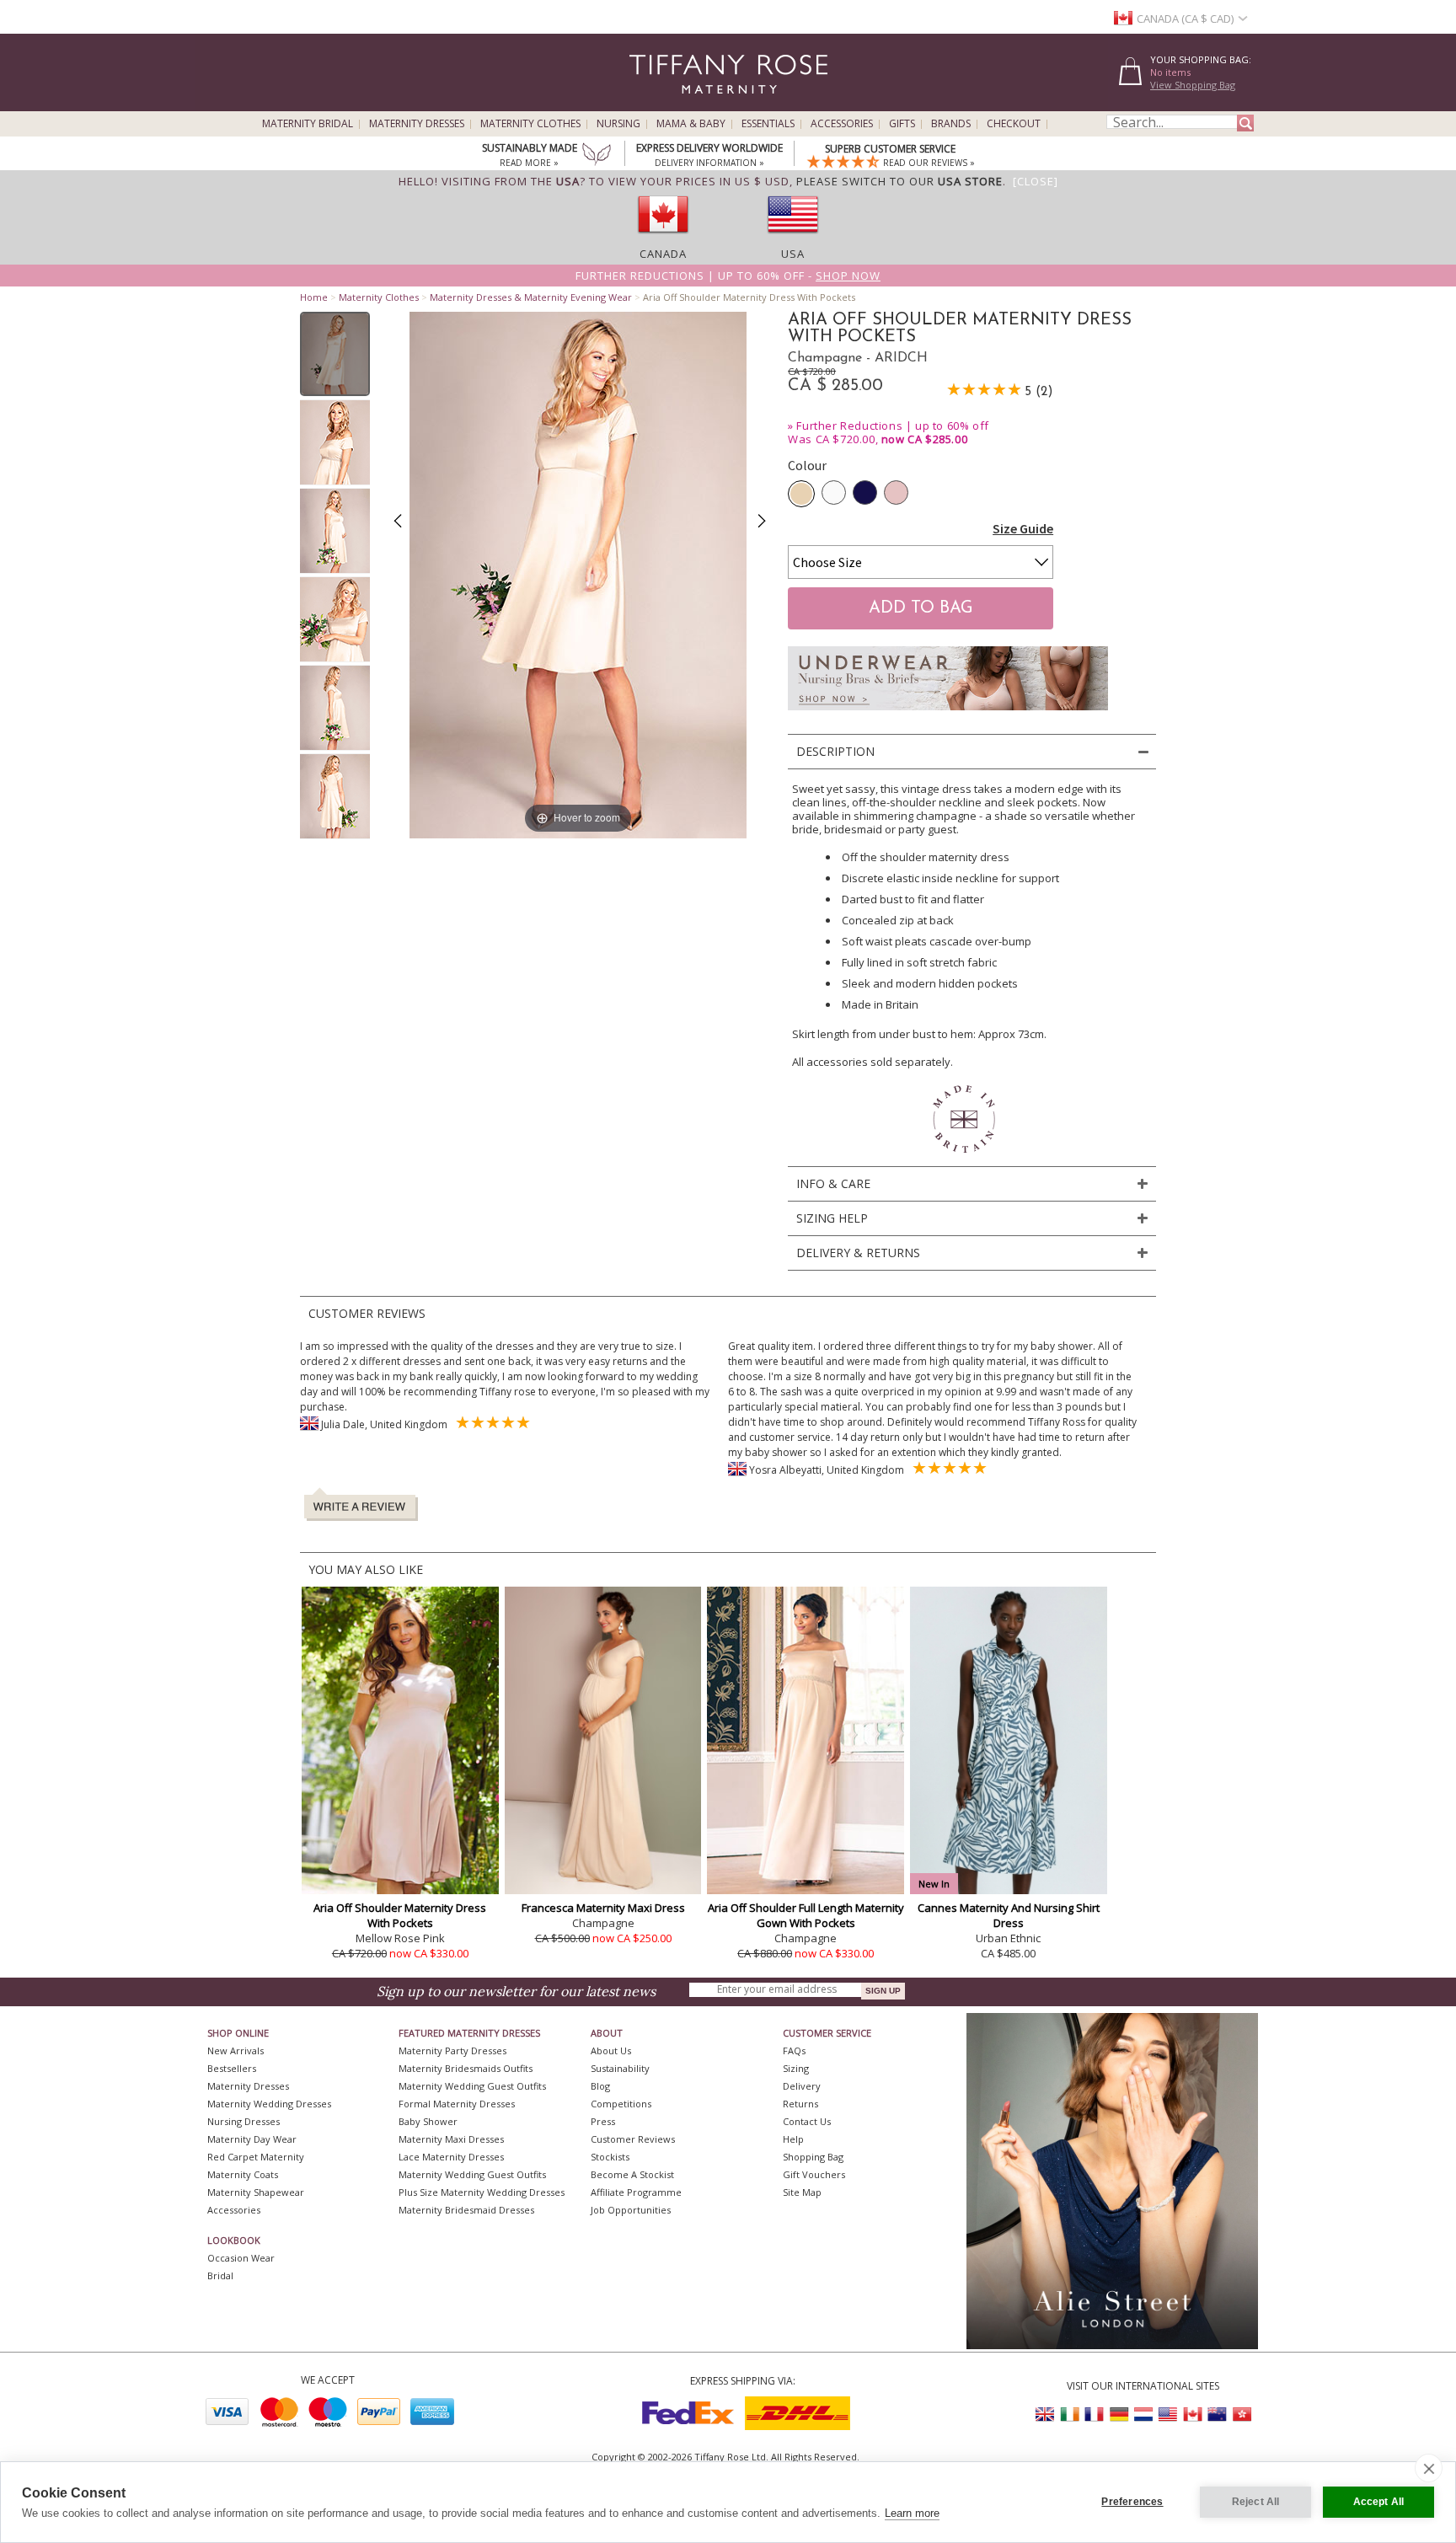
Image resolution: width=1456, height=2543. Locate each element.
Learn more (912, 2513)
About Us (611, 2050)
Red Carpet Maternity (256, 2157)
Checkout (1014, 124)
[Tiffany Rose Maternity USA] (1168, 2415)
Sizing (796, 2068)
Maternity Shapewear (256, 2192)
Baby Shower (428, 2121)
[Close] (1036, 181)
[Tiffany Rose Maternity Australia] (1217, 2415)
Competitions (621, 2104)
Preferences (1132, 2502)
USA (793, 254)
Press (603, 2121)
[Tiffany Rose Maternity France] (1095, 2415)
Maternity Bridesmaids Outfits (466, 2068)
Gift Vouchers (814, 2174)
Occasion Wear (241, 2258)
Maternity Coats (243, 2174)
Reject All (1256, 2502)
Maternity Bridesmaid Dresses (466, 2210)
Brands (951, 124)
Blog (600, 2086)
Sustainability (620, 2068)
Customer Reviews (633, 2139)
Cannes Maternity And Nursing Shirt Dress (1009, 1915)
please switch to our (899, 181)
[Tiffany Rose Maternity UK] (1046, 2415)
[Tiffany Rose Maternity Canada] (1192, 2415)
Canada (663, 254)
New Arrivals (236, 2050)
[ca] (663, 238)
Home (314, 297)
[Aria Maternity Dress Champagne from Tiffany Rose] (335, 354)
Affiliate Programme (636, 2192)
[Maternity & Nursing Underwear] (948, 715)
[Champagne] (801, 494)
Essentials (768, 124)
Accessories (842, 124)
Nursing (618, 124)
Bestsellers (232, 2068)
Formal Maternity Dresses (457, 2104)
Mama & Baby (691, 124)
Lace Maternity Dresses (451, 2157)
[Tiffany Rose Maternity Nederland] (1143, 2415)
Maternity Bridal (308, 124)
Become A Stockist (632, 2174)
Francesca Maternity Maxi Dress (603, 1908)
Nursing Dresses (244, 2121)
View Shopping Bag (1193, 85)
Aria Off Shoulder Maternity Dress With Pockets (400, 1915)
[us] (793, 238)
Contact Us (807, 2121)
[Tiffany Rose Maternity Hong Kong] (1241, 2415)
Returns (800, 2104)
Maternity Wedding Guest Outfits (472, 2086)
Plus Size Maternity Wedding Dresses (482, 2192)
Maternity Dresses (417, 124)
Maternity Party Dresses (452, 2050)
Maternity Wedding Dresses (269, 2104)
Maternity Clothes (530, 124)
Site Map (802, 2192)
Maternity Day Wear (252, 2139)
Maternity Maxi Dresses (451, 2139)
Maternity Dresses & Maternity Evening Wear (531, 297)
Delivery (802, 2086)
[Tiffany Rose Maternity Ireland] (1070, 2415)
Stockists (610, 2157)
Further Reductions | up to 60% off (892, 426)
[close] (1429, 2468)
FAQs (794, 2050)
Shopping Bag (813, 2157)
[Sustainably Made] (597, 156)
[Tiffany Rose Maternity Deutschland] (1119, 2415)
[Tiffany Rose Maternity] (652, 104)
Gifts (902, 124)
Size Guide (1023, 528)
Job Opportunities (631, 2210)
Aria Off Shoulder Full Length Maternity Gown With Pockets (806, 1915)
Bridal (220, 2275)
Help (793, 2139)
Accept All (1379, 2502)
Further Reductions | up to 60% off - (728, 276)
